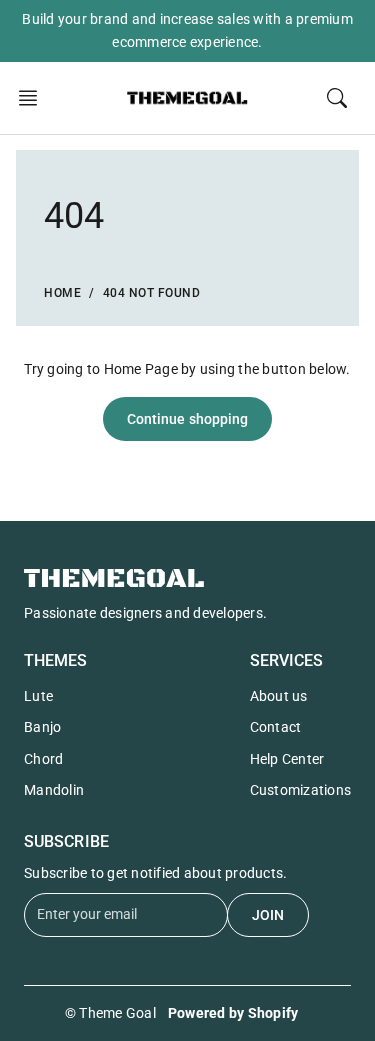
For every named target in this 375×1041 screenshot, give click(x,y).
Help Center (287, 759)
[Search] (337, 98)
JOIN (268, 915)
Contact (276, 727)
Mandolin (54, 790)
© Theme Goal (110, 1013)
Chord (43, 759)
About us (279, 696)
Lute (38, 696)
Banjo (42, 727)
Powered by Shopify (233, 1013)
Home (62, 293)
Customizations (301, 790)
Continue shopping (188, 419)
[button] (34, 98)
